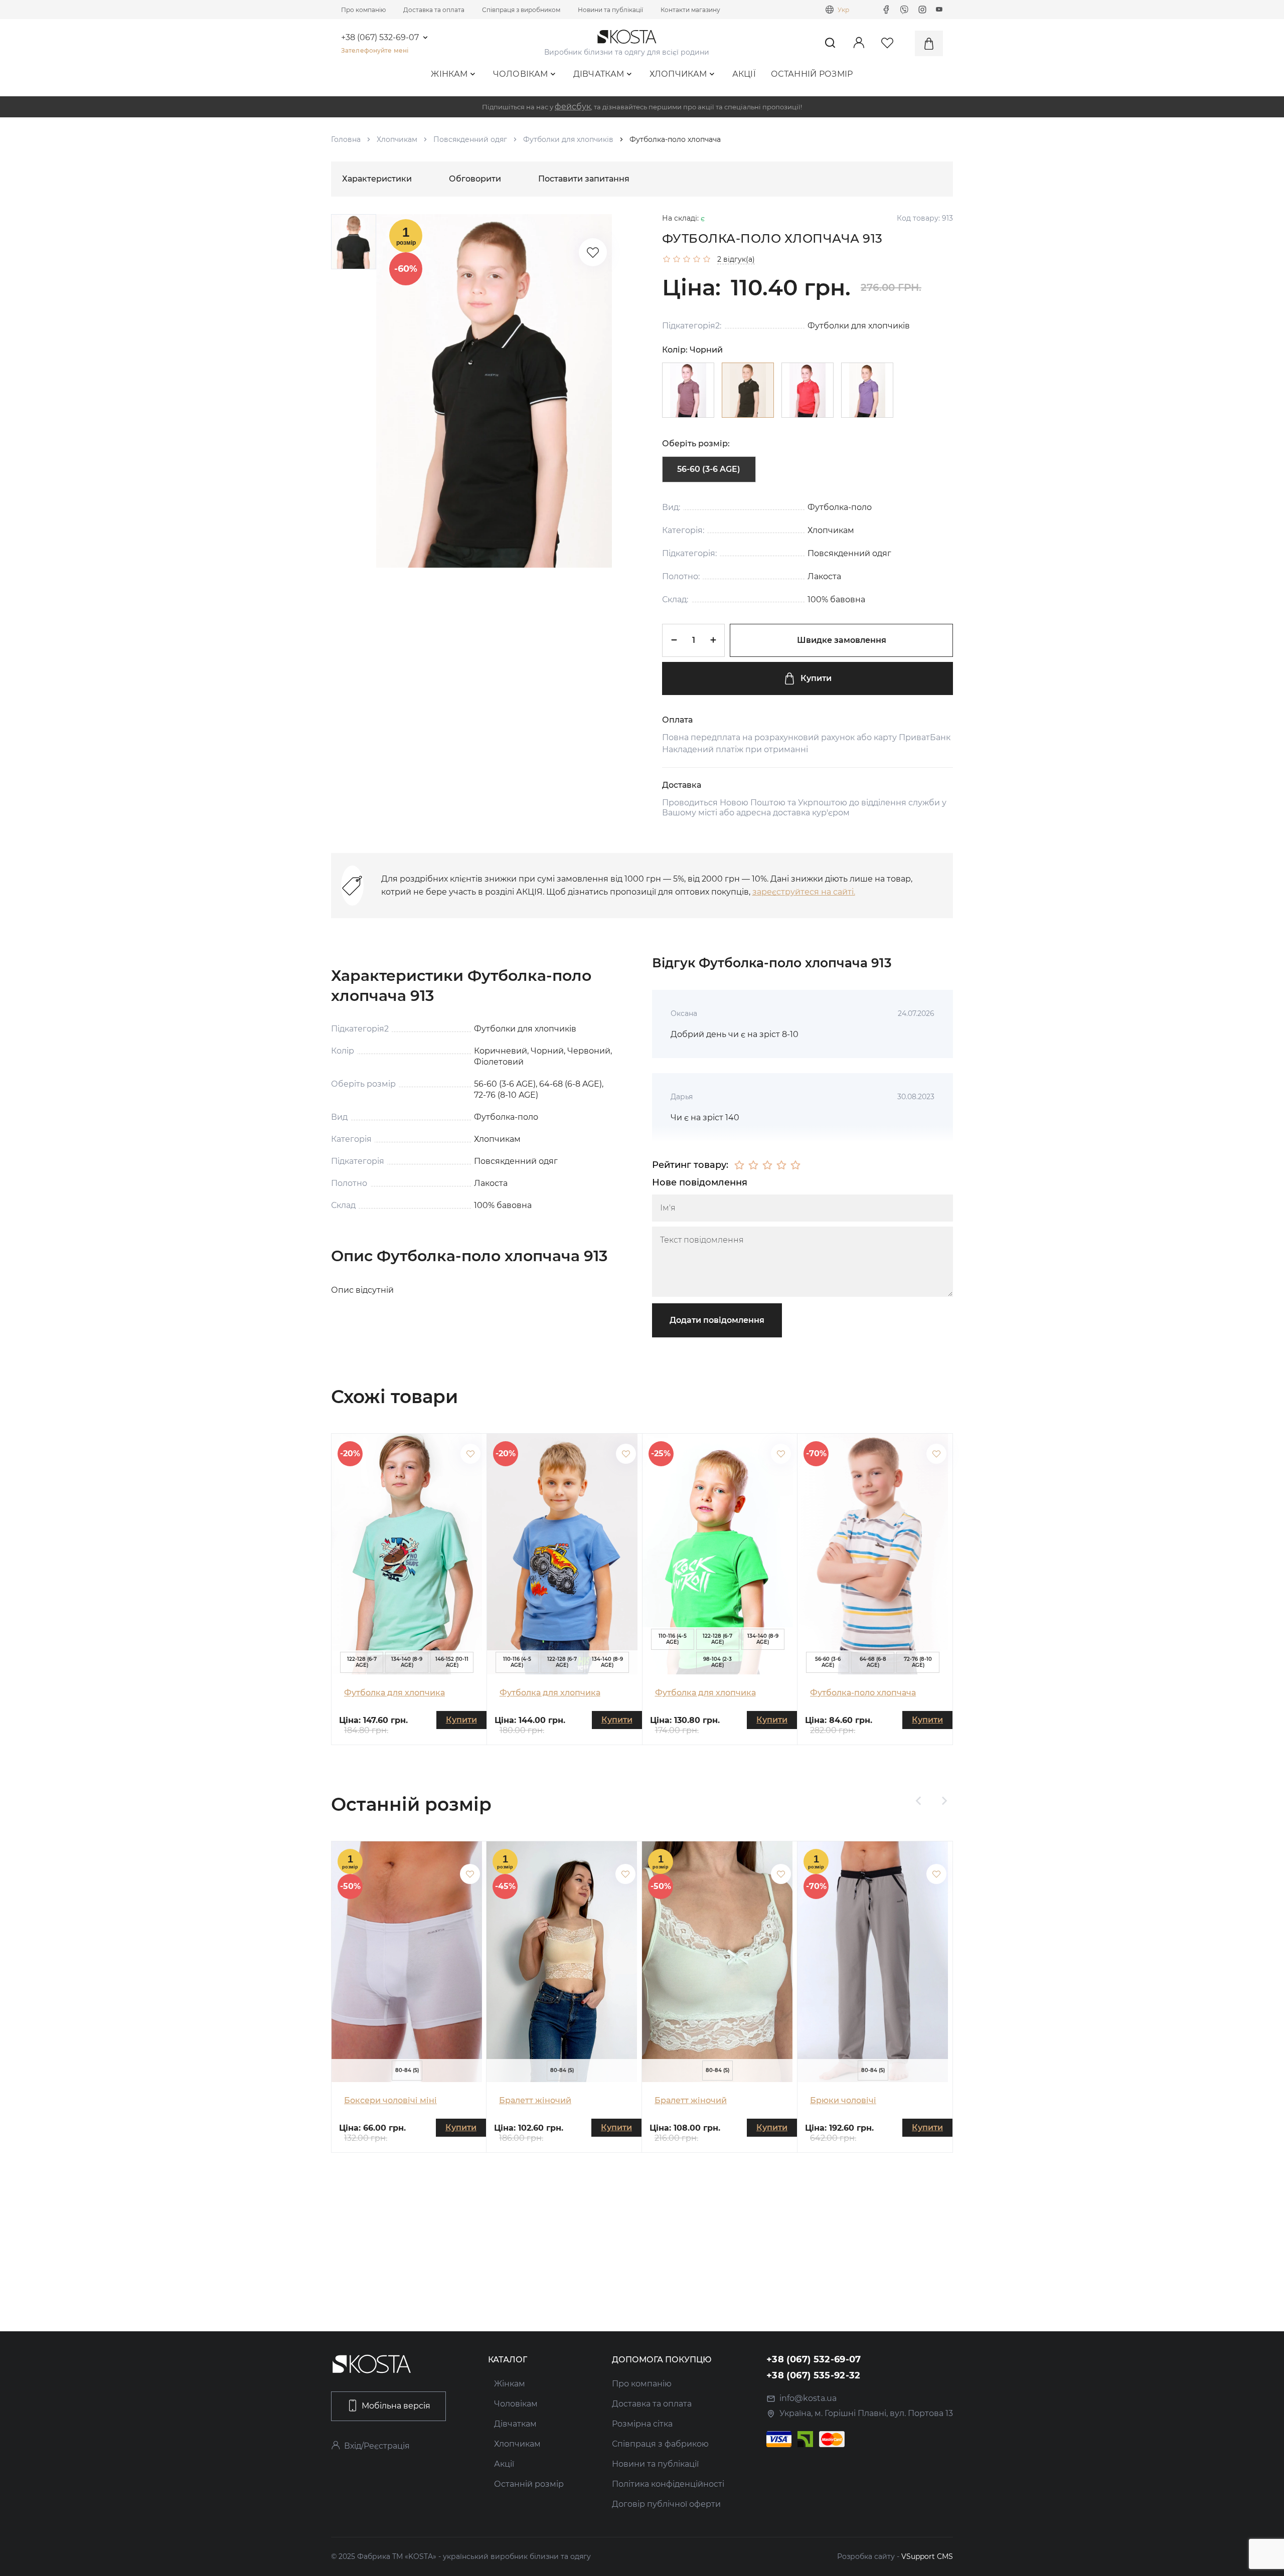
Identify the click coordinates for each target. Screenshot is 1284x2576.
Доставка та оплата (434, 10)
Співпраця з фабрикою (660, 2444)
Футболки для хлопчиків (568, 139)
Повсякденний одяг (470, 139)
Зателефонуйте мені (375, 50)
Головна (346, 139)
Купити (816, 678)
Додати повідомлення (717, 1320)
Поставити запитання (584, 179)
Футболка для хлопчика (394, 1693)
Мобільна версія (396, 2406)
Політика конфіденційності (668, 2484)
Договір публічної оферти (666, 2504)
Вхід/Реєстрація (377, 2446)
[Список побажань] (593, 252)
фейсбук (573, 107)
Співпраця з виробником (521, 10)
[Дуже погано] (739, 1165)
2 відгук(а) (736, 259)
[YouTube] (939, 10)
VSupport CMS (927, 2556)
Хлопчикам (678, 74)
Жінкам (449, 74)
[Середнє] (767, 1165)
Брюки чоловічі (843, 2100)
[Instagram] (922, 10)
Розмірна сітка (642, 2424)
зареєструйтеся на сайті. (804, 892)
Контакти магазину (690, 10)
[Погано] (753, 1165)
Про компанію (363, 10)
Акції (744, 74)
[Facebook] (886, 10)
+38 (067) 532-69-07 (380, 38)
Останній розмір (812, 74)
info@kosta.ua (808, 2398)
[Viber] (904, 10)
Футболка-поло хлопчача (863, 1693)
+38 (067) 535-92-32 (814, 2375)
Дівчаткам (599, 74)
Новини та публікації (610, 10)
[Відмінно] (795, 1165)
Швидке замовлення (842, 640)
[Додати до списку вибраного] (470, 1454)
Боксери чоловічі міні (390, 2100)
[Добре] (781, 1165)
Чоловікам (521, 74)
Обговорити (475, 179)
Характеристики (377, 179)
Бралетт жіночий (535, 2100)
